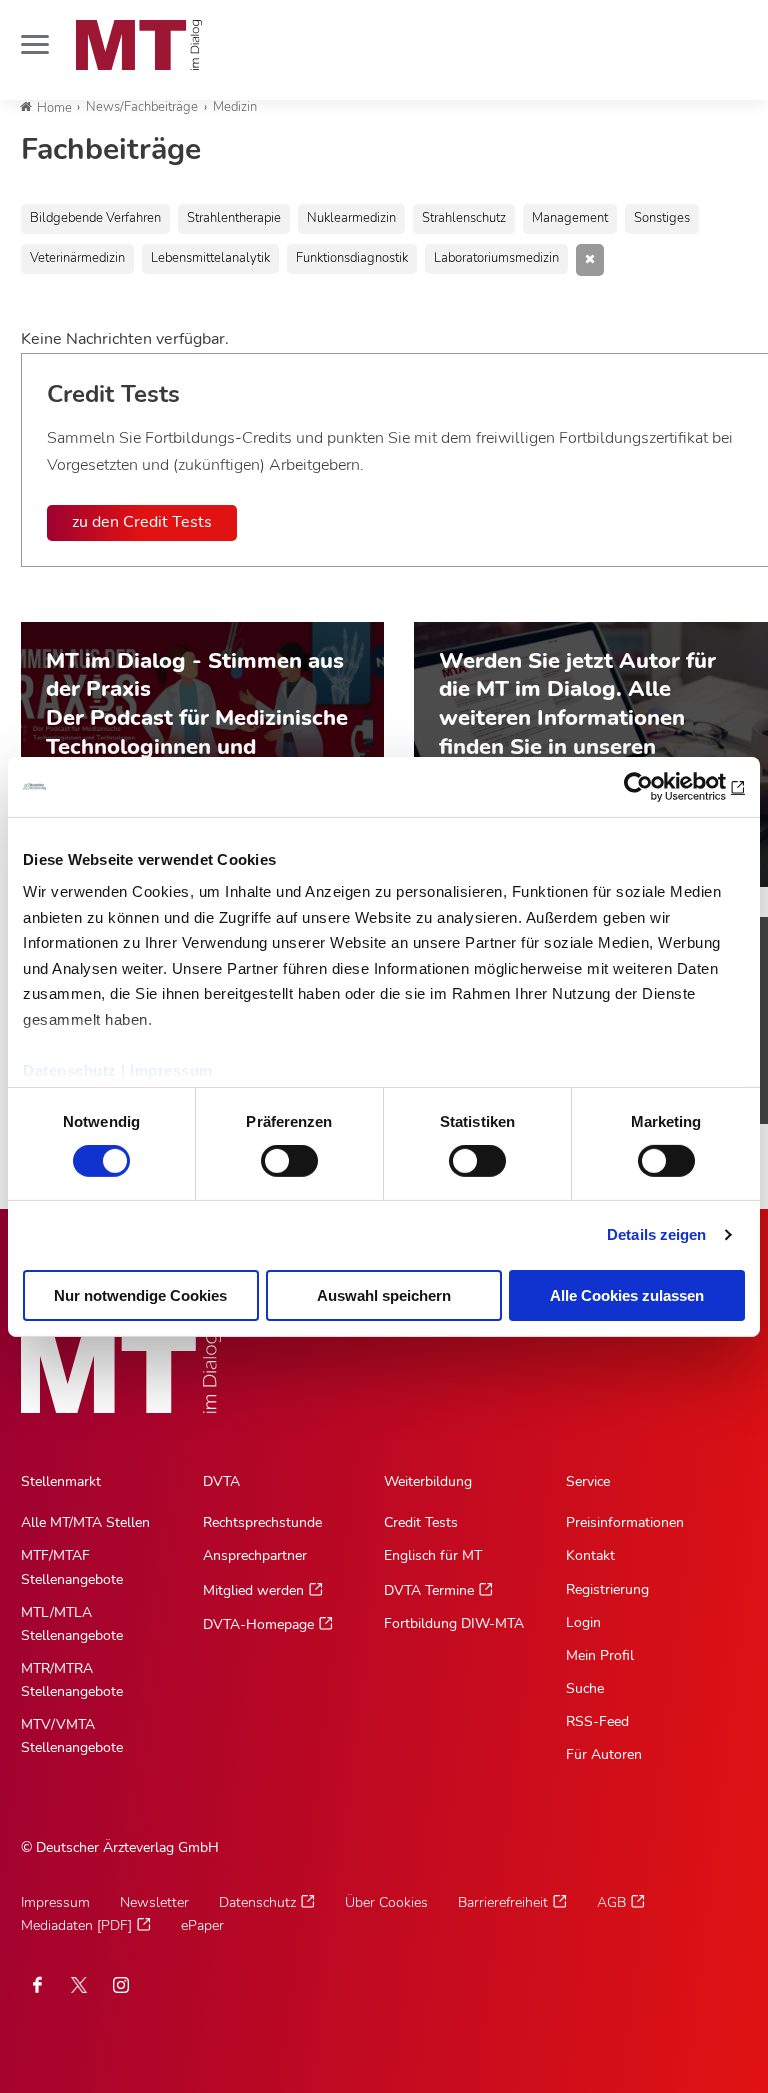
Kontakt (590, 1555)
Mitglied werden (253, 1590)
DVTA (221, 1481)
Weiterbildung (428, 1481)
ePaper (202, 1925)
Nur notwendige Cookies (140, 1295)
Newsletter (154, 1902)
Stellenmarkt (61, 1481)
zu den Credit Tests (142, 522)
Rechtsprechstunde (262, 1522)
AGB (611, 1902)
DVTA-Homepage (258, 1624)
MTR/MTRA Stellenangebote (72, 1680)
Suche (585, 1688)
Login (583, 1622)
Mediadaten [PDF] (76, 1925)
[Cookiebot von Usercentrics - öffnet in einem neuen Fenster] (657, 786)
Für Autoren (604, 1754)
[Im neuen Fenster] (79, 1985)
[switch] (271, 1155)
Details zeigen (656, 1234)
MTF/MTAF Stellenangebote (72, 1567)
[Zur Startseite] (139, 45)
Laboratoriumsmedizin (496, 258)
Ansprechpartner (255, 1555)
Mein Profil (600, 1655)
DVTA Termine (429, 1590)
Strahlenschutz (464, 218)
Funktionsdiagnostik (352, 258)
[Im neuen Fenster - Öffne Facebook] (37, 1985)
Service (588, 1481)
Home (54, 108)
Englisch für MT (433, 1555)
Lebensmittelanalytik (210, 258)
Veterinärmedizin (77, 258)
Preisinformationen (625, 1522)
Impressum (171, 1069)
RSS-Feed (597, 1721)
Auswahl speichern (384, 1295)
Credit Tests (421, 1522)
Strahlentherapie (234, 218)
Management (570, 218)
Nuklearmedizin (351, 218)
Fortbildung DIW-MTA (454, 1623)
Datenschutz (70, 1069)
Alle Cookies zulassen (627, 1295)
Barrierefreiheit (503, 1902)
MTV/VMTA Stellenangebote (72, 1736)
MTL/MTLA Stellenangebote (72, 1624)
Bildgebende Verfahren (95, 218)
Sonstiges (662, 218)
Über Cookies (386, 1902)
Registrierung (607, 1589)
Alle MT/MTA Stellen (85, 1522)
